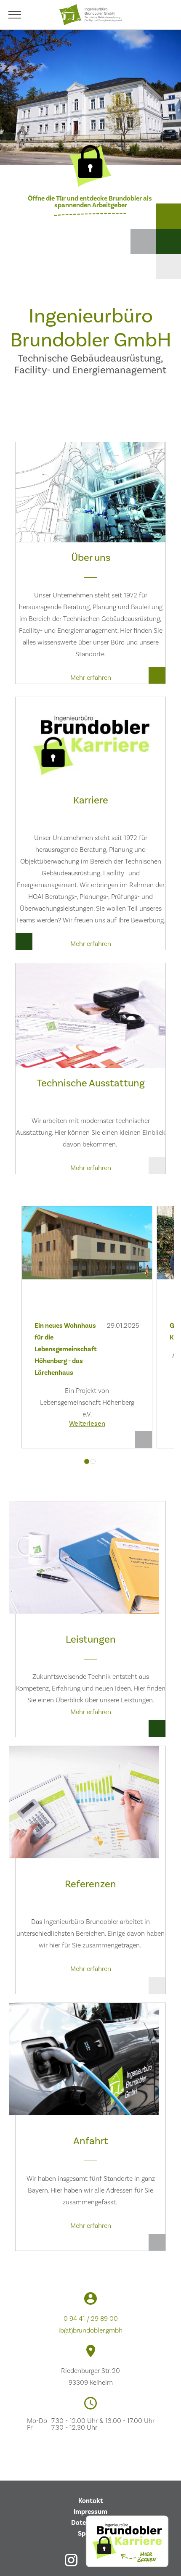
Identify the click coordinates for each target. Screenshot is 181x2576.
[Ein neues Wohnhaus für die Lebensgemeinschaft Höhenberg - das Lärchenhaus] (87, 1252)
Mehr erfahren (91, 678)
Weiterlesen (87, 1424)
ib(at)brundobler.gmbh (90, 2330)
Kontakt (91, 2501)
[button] (87, 1461)
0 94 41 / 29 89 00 (91, 2319)
